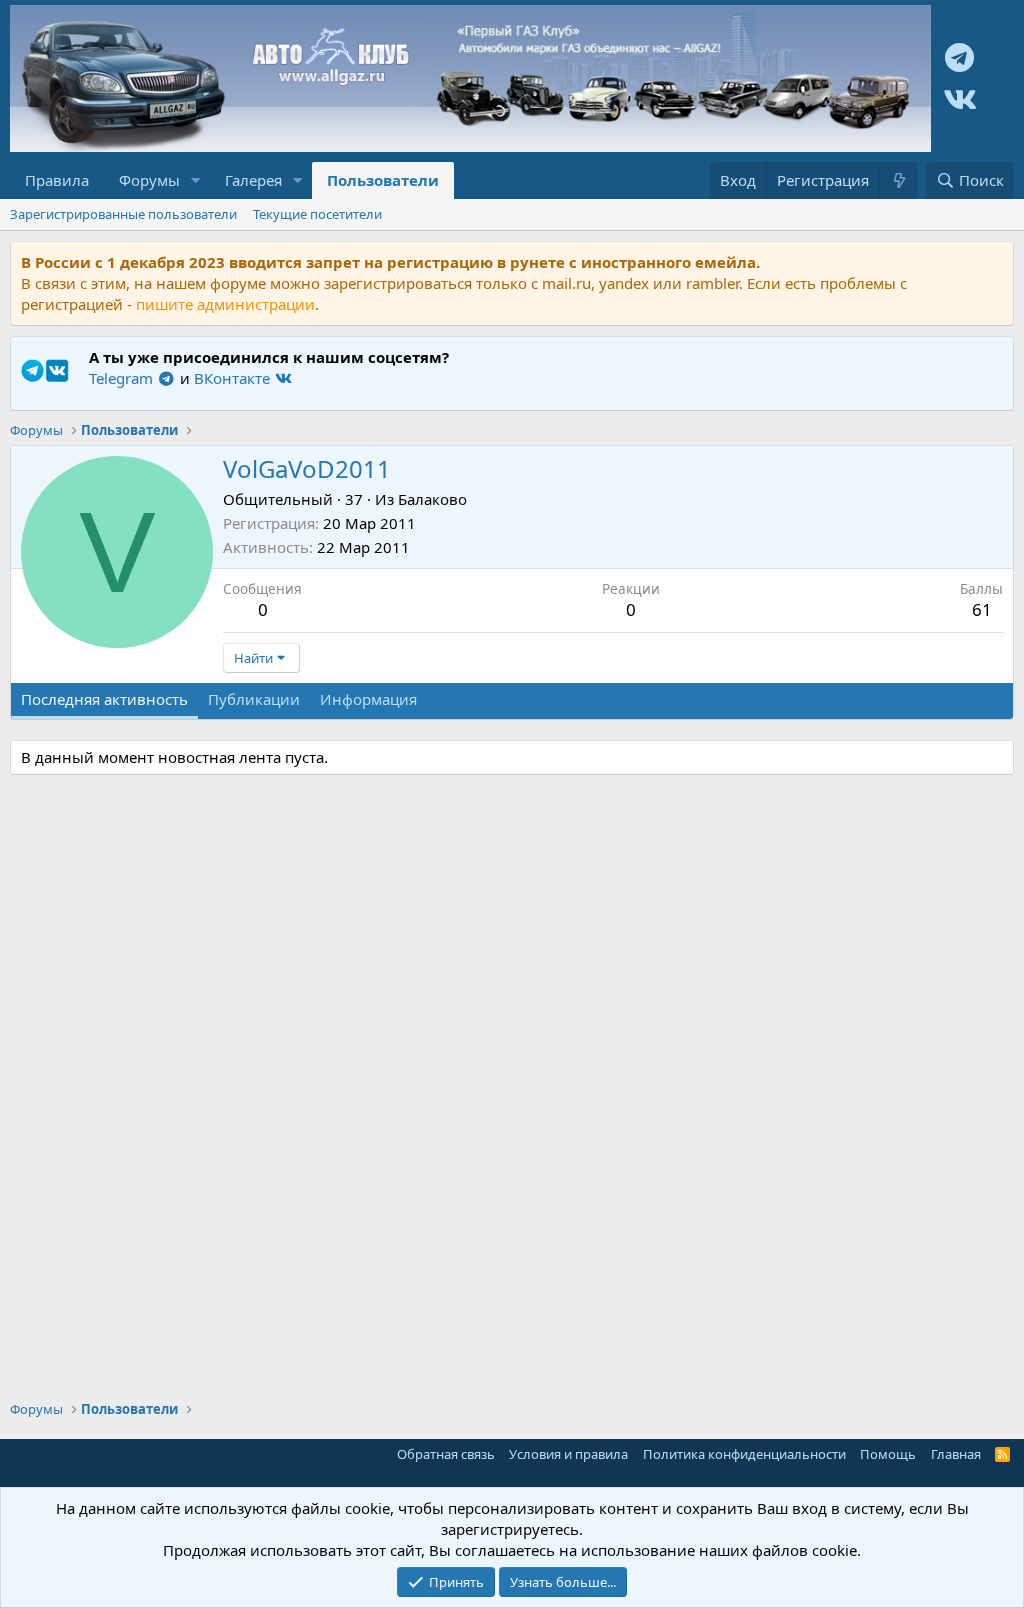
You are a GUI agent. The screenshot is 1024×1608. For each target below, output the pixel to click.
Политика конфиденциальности (744, 1454)
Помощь (888, 1454)
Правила (57, 180)
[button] (196, 180)
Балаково (432, 499)
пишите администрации (225, 304)
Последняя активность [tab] (104, 699)
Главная (956, 1454)
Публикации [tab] (254, 699)
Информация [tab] (368, 699)
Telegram (123, 378)
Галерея (253, 180)
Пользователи (383, 180)
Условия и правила (568, 1454)
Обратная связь (446, 1454)
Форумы (149, 180)
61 (982, 609)
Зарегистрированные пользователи (123, 214)
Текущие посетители (317, 214)
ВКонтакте (234, 378)
